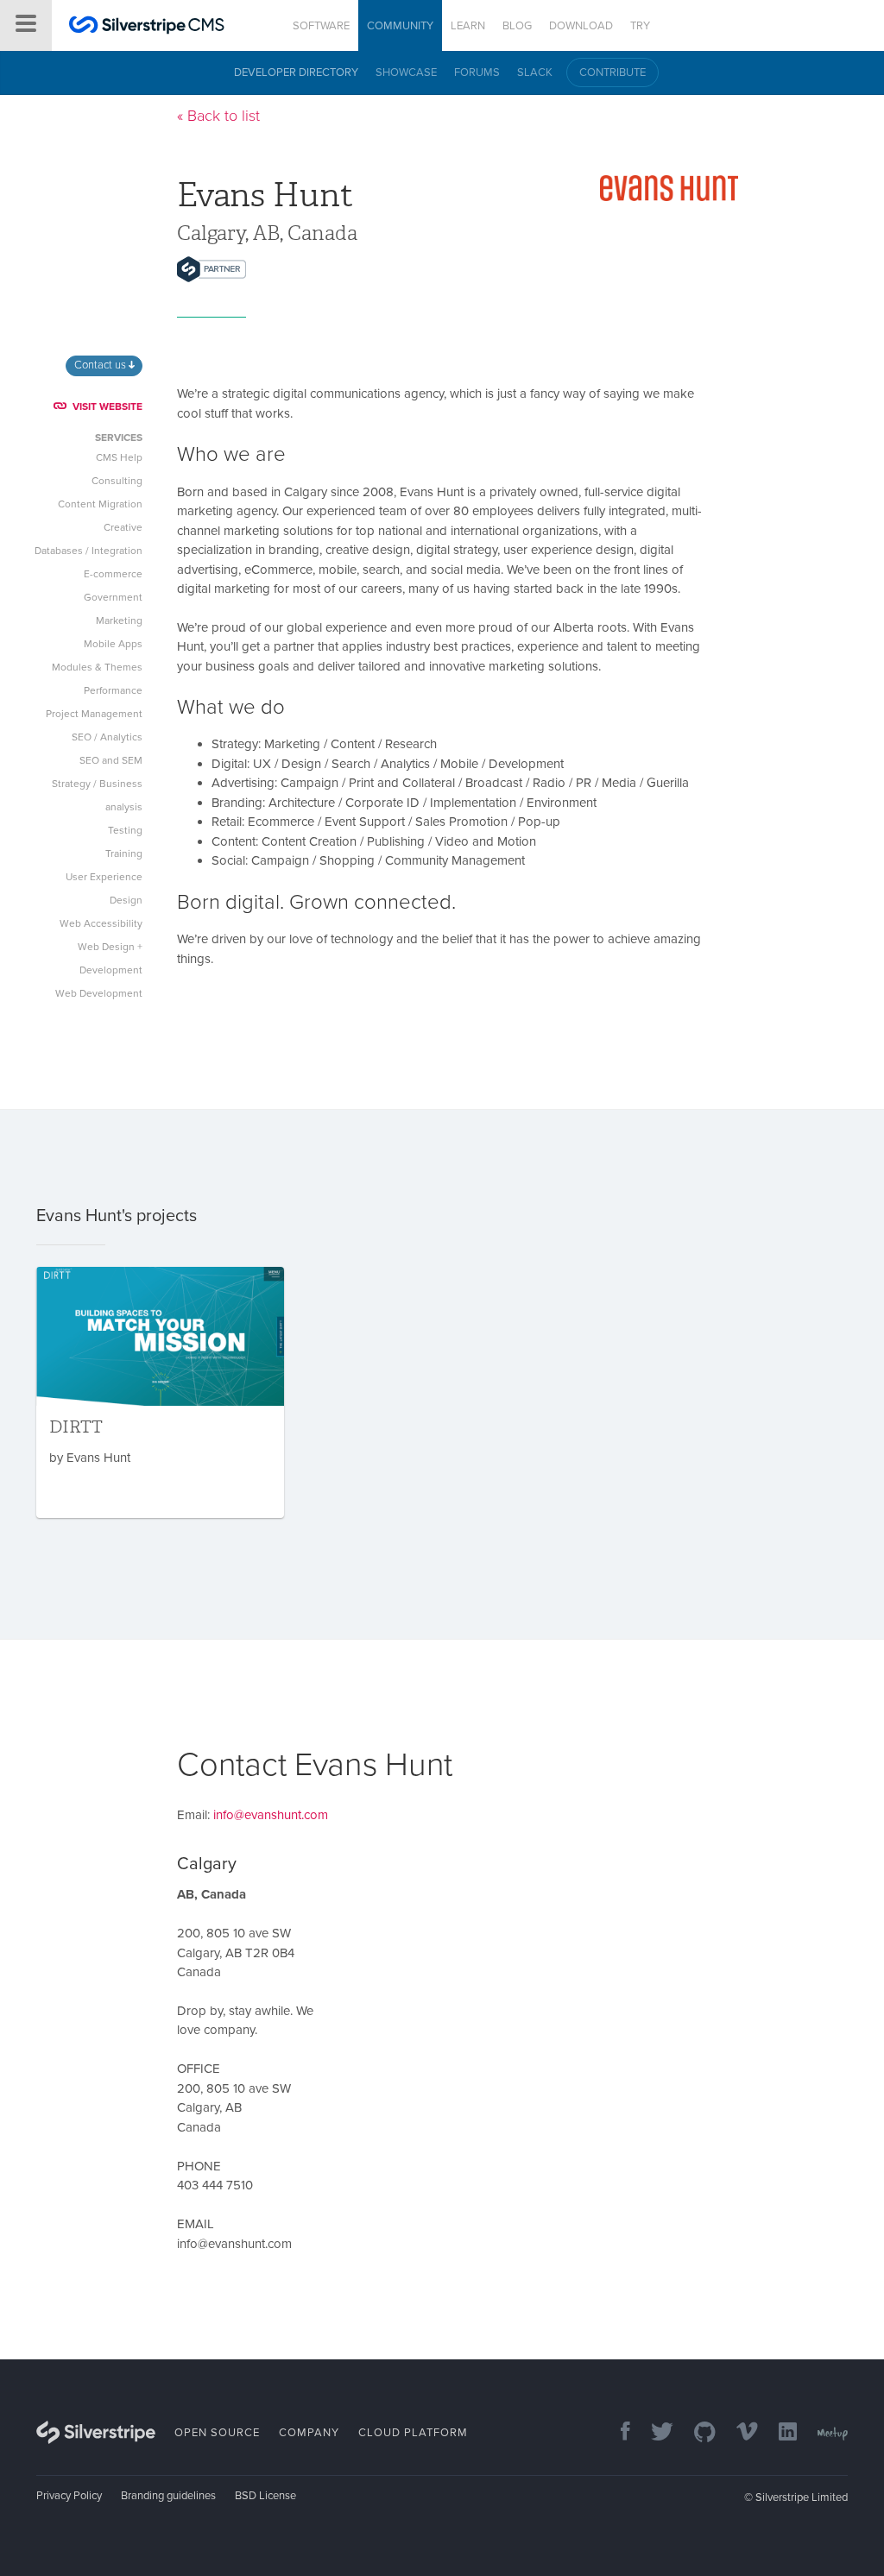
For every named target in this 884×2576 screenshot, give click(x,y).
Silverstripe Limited (802, 2497)
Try (640, 26)
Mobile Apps (113, 644)
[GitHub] (696, 2433)
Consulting (117, 481)
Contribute (612, 72)
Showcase (406, 72)
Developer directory (296, 72)
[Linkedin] (779, 2433)
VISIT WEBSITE (107, 406)
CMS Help (119, 457)
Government (113, 597)
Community (400, 26)
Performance (113, 690)
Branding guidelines (168, 2496)
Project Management (94, 714)
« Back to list (218, 116)
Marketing (119, 620)
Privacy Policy (69, 2496)
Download (581, 26)
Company (309, 2433)
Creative (123, 527)
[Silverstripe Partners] (212, 269)
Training (124, 853)
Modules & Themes (97, 667)
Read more (160, 1392)
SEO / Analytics (107, 737)
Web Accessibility (101, 923)
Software (321, 26)
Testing (125, 830)
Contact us (101, 365)
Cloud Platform (413, 2433)
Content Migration (100, 504)
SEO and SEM (111, 760)
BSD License (265, 2496)
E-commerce (113, 574)
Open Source (217, 2433)
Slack (535, 72)
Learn (468, 26)
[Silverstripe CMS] (147, 27)
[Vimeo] (739, 2433)
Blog (517, 26)
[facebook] (617, 2433)
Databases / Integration (88, 551)
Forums (477, 72)
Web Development (99, 993)
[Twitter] (654, 2433)
